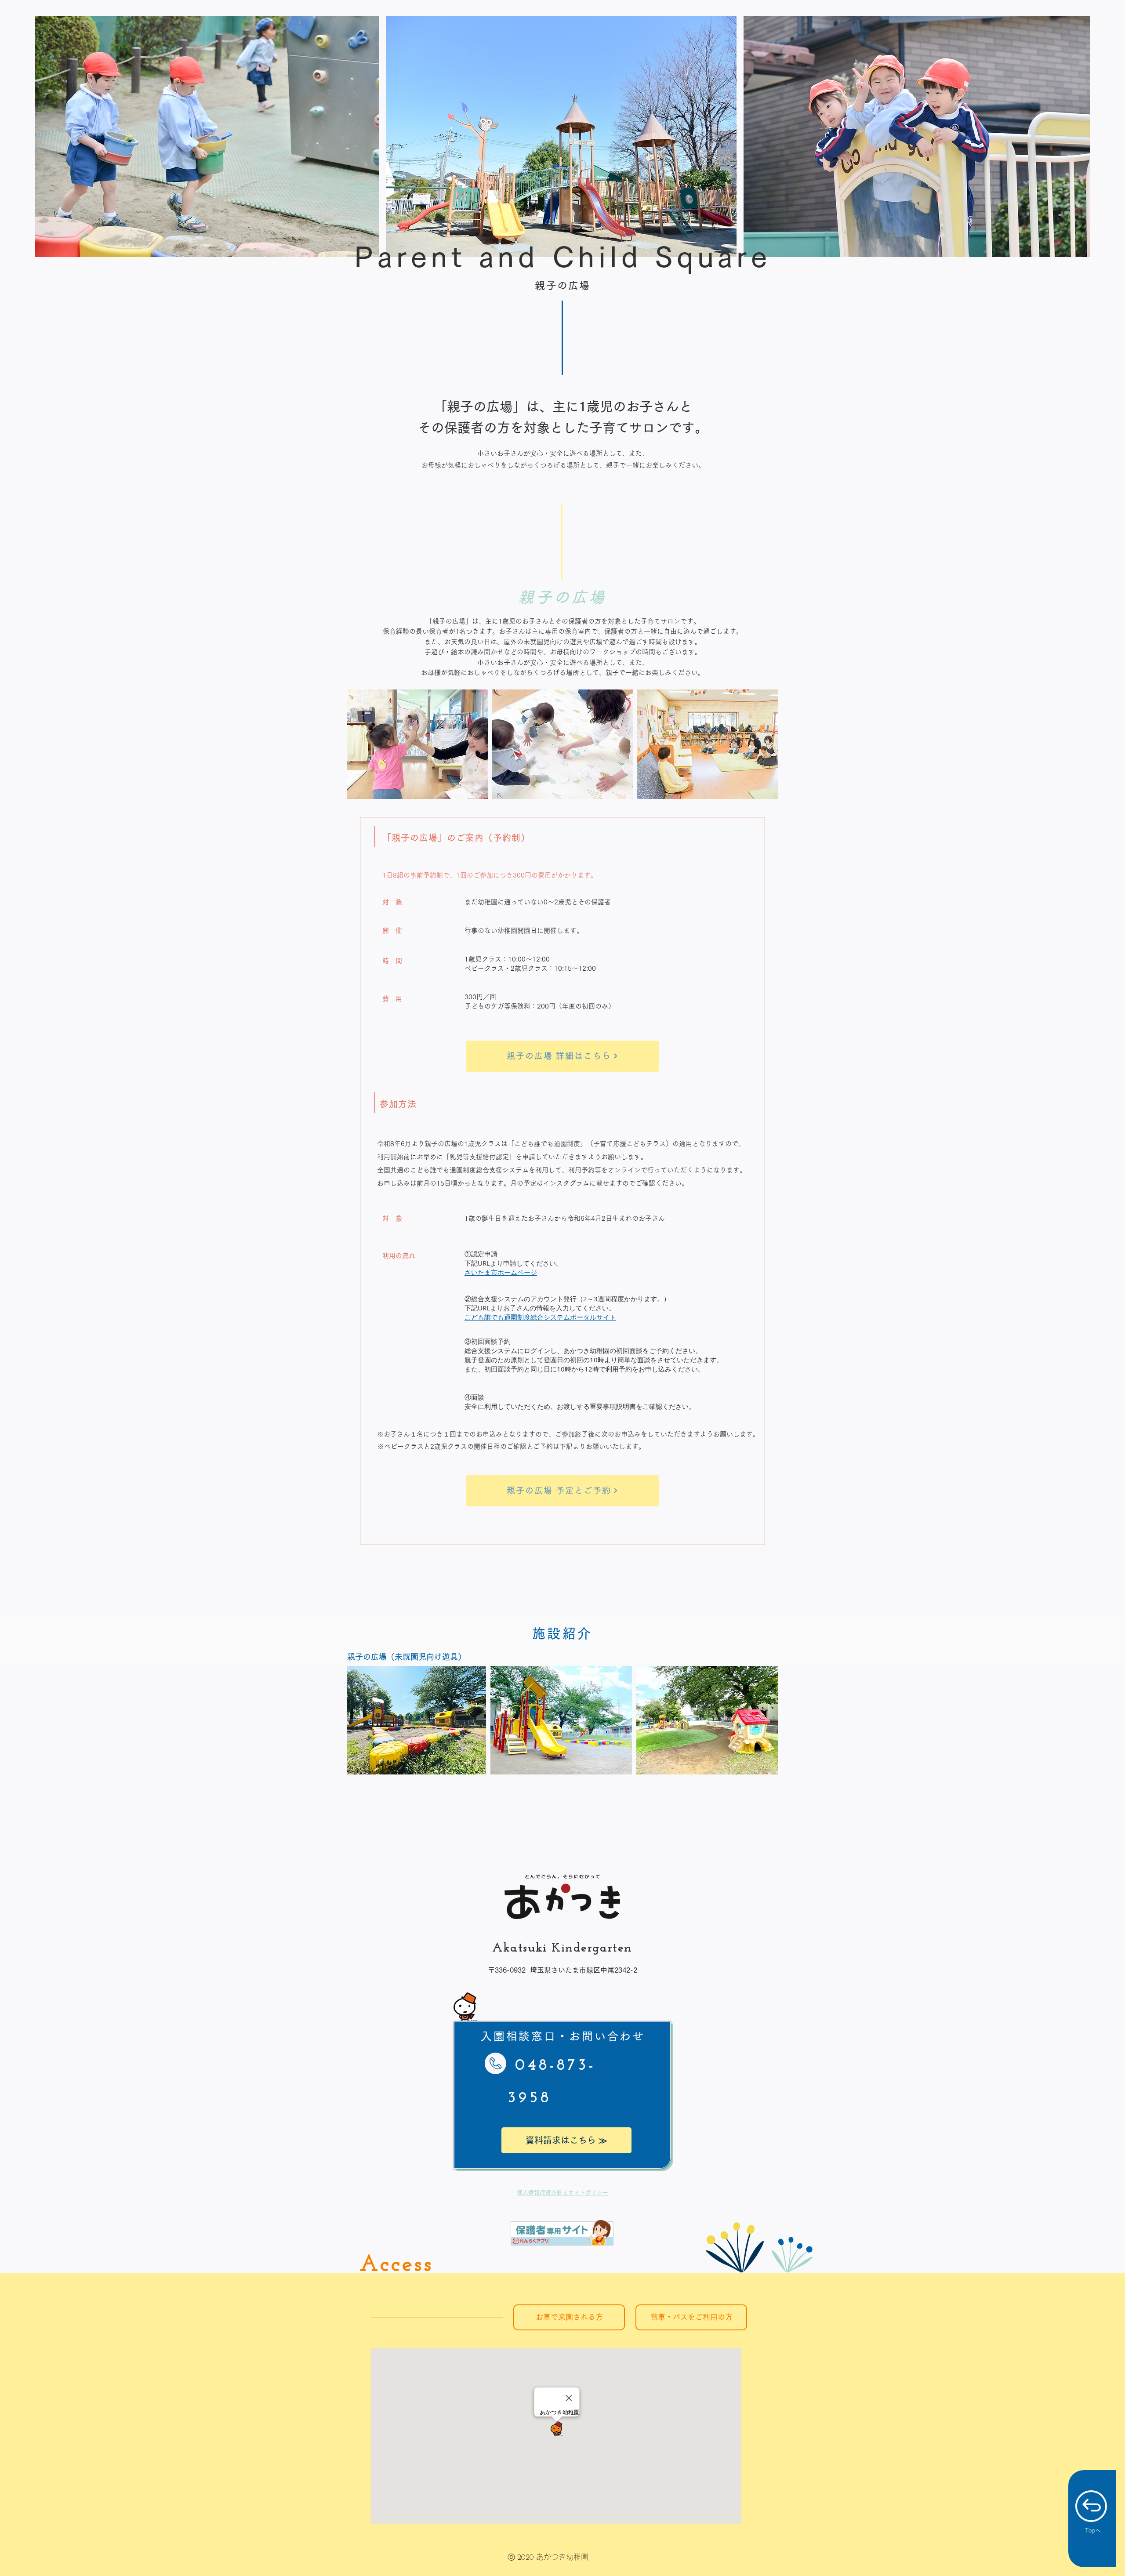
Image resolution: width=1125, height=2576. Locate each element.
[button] (569, 2317)
